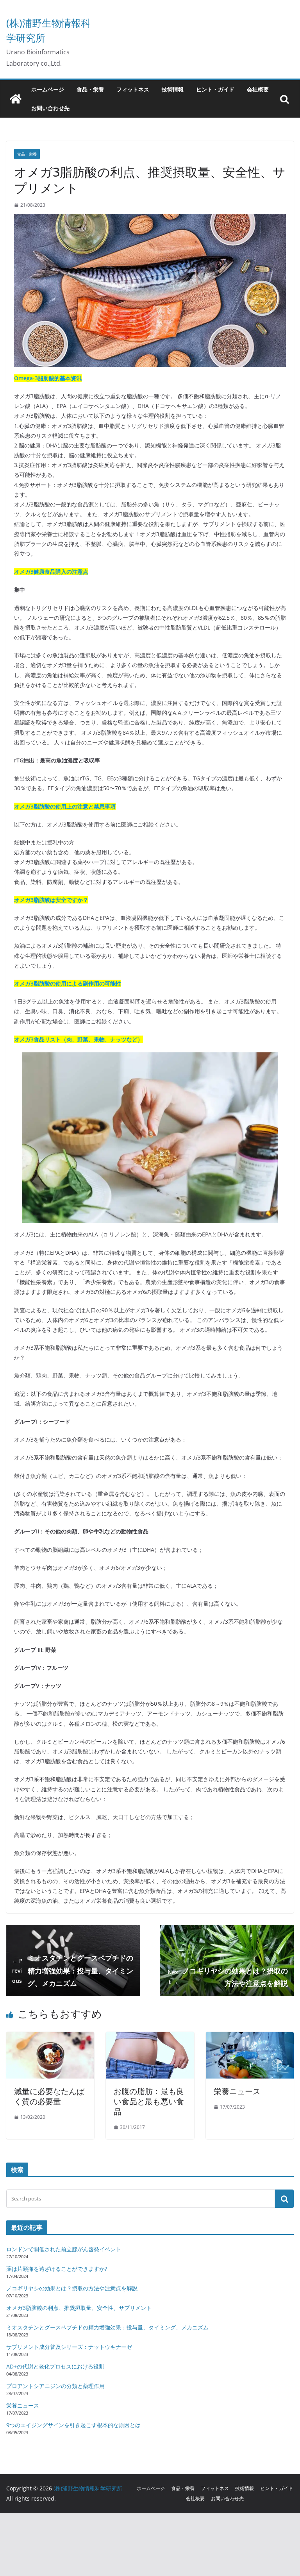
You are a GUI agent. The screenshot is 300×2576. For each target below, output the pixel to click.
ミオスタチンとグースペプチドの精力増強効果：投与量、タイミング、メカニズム (73, 1970)
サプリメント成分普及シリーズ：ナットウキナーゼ (69, 2347)
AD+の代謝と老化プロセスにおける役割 (55, 2366)
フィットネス (133, 89)
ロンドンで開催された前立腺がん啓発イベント (64, 2249)
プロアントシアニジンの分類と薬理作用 (55, 2386)
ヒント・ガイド (215, 89)
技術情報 (173, 89)
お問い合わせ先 (50, 108)
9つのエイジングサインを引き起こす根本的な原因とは (73, 2425)
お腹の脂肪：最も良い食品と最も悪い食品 (149, 2101)
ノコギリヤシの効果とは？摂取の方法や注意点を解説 (228, 1977)
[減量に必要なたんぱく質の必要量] (50, 2038)
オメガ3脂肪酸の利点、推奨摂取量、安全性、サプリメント (79, 2308)
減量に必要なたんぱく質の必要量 (49, 2096)
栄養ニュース (237, 2091)
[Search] (284, 2199)
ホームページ (48, 89)
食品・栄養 (90, 89)
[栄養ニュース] (250, 2038)
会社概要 (258, 89)
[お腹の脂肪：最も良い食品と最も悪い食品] (150, 2038)
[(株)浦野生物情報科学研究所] (16, 99)
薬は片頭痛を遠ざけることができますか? (57, 2269)
